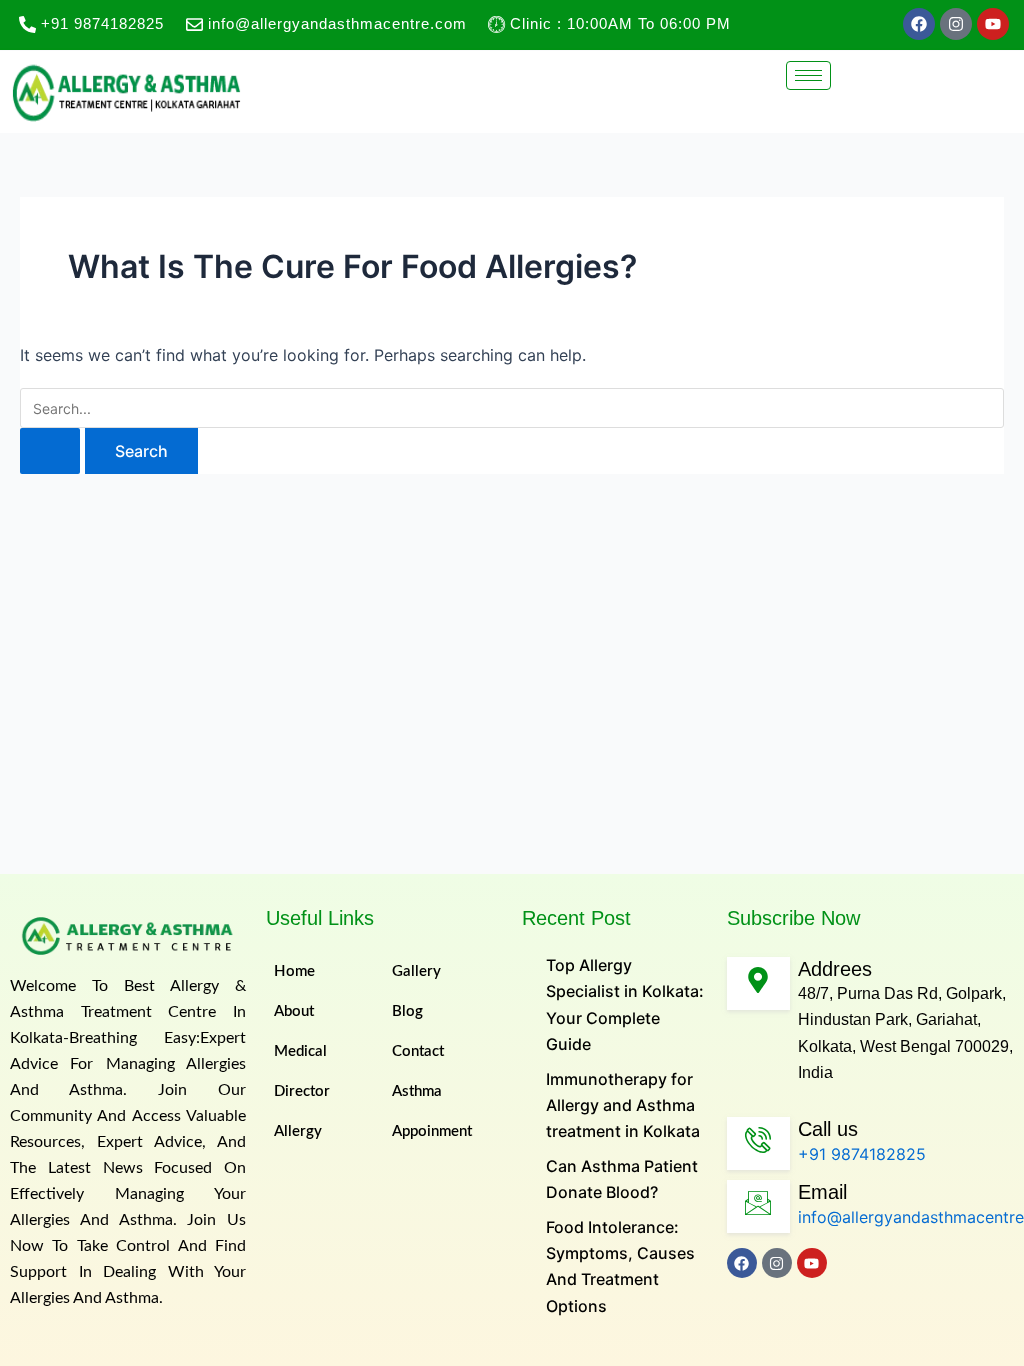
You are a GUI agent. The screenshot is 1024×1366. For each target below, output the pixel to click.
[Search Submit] (50, 451)
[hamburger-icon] (808, 75)
